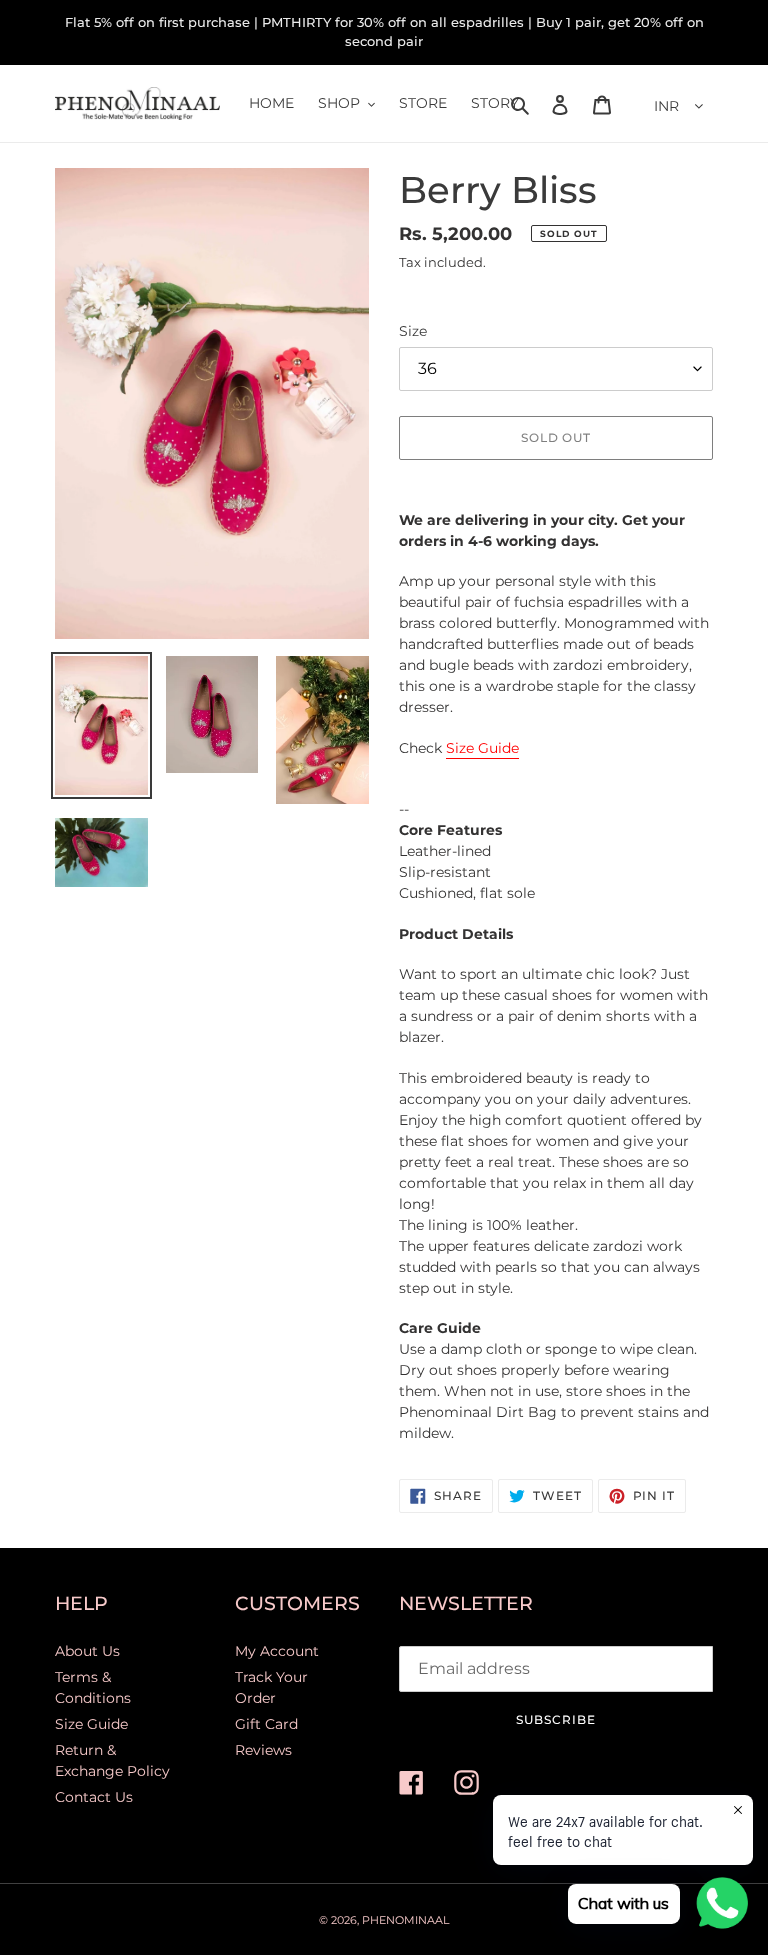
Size (413, 331)
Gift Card (266, 1724)
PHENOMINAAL (405, 1920)
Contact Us (94, 1797)
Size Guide (482, 748)
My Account (277, 1651)
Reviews (263, 1750)
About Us (87, 1651)
